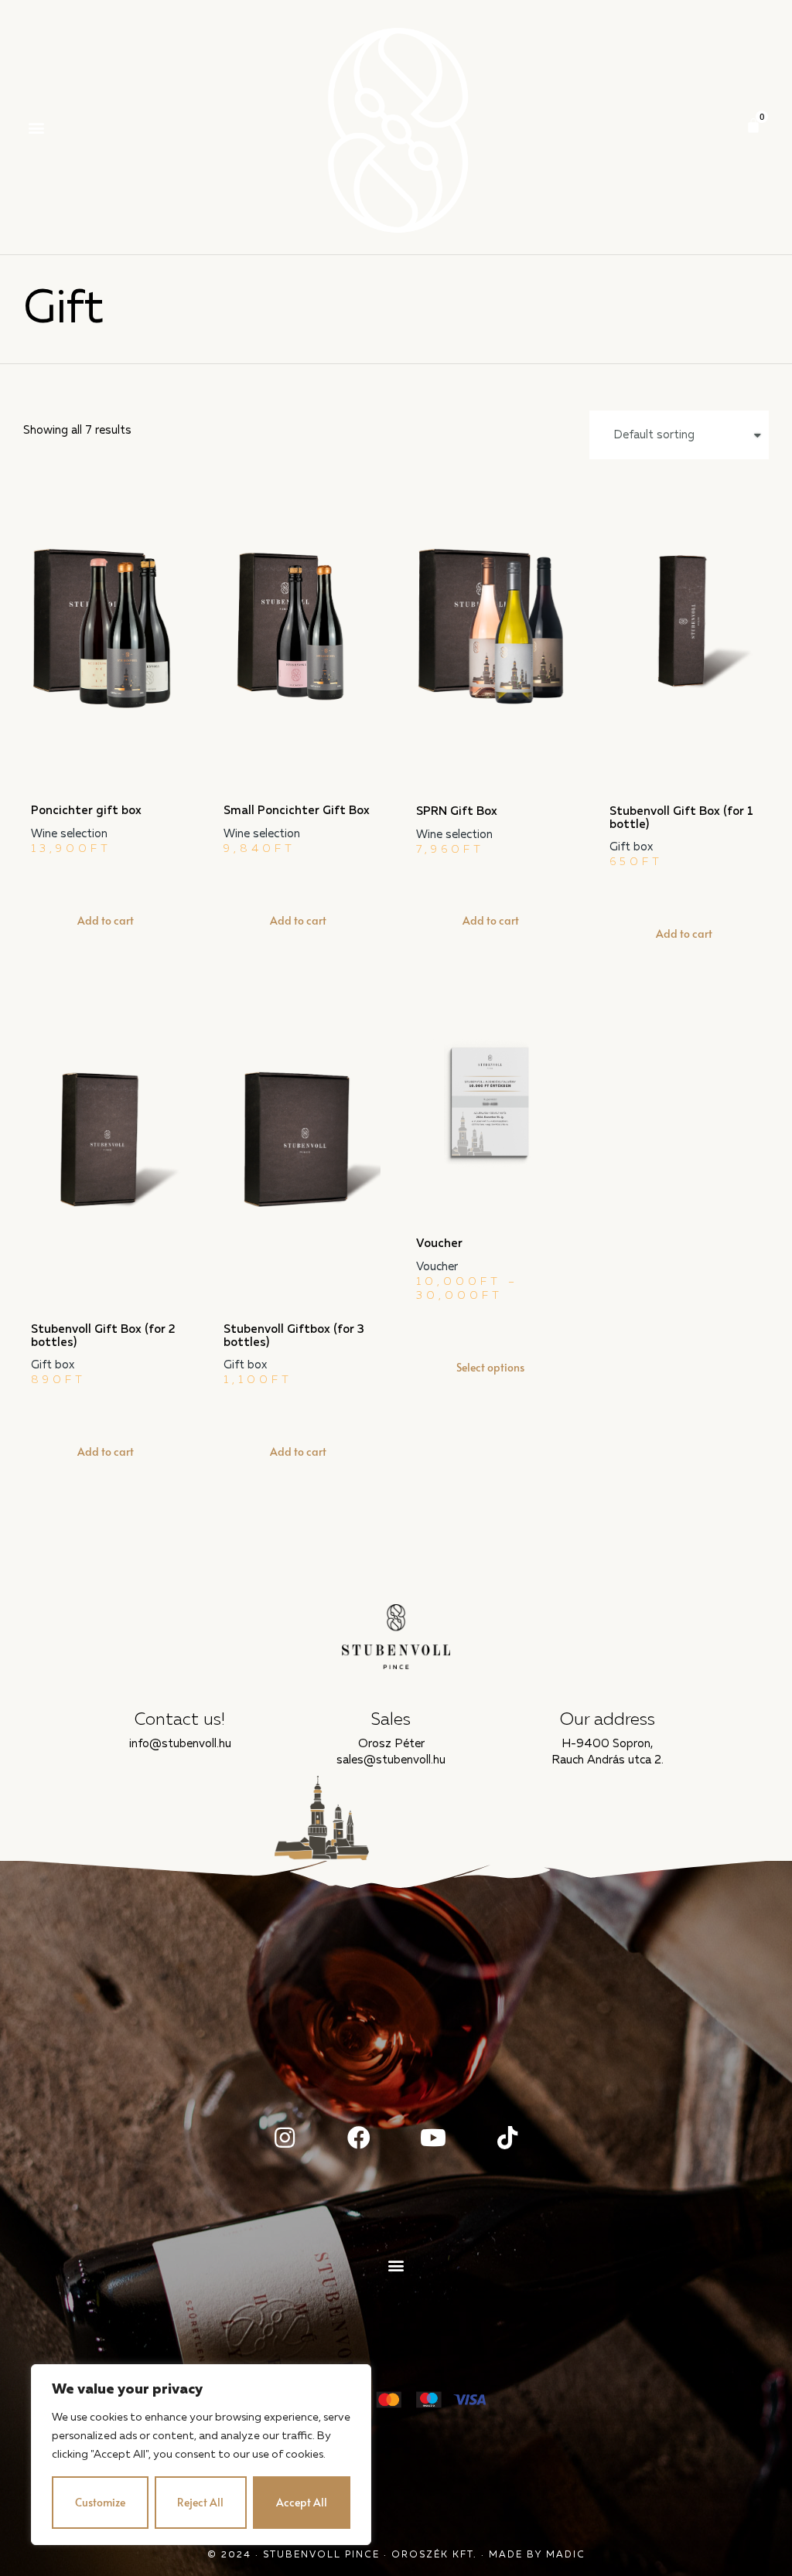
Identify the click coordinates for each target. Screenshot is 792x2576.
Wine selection (69, 834)
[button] (36, 127)
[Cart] (753, 125)
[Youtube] (433, 2138)
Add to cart (106, 920)
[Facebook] (359, 2138)
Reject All (200, 2502)
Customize (100, 2502)
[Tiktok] (507, 2138)
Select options (491, 1367)
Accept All (302, 2502)
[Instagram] (285, 2138)
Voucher (437, 1267)
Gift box (631, 847)
